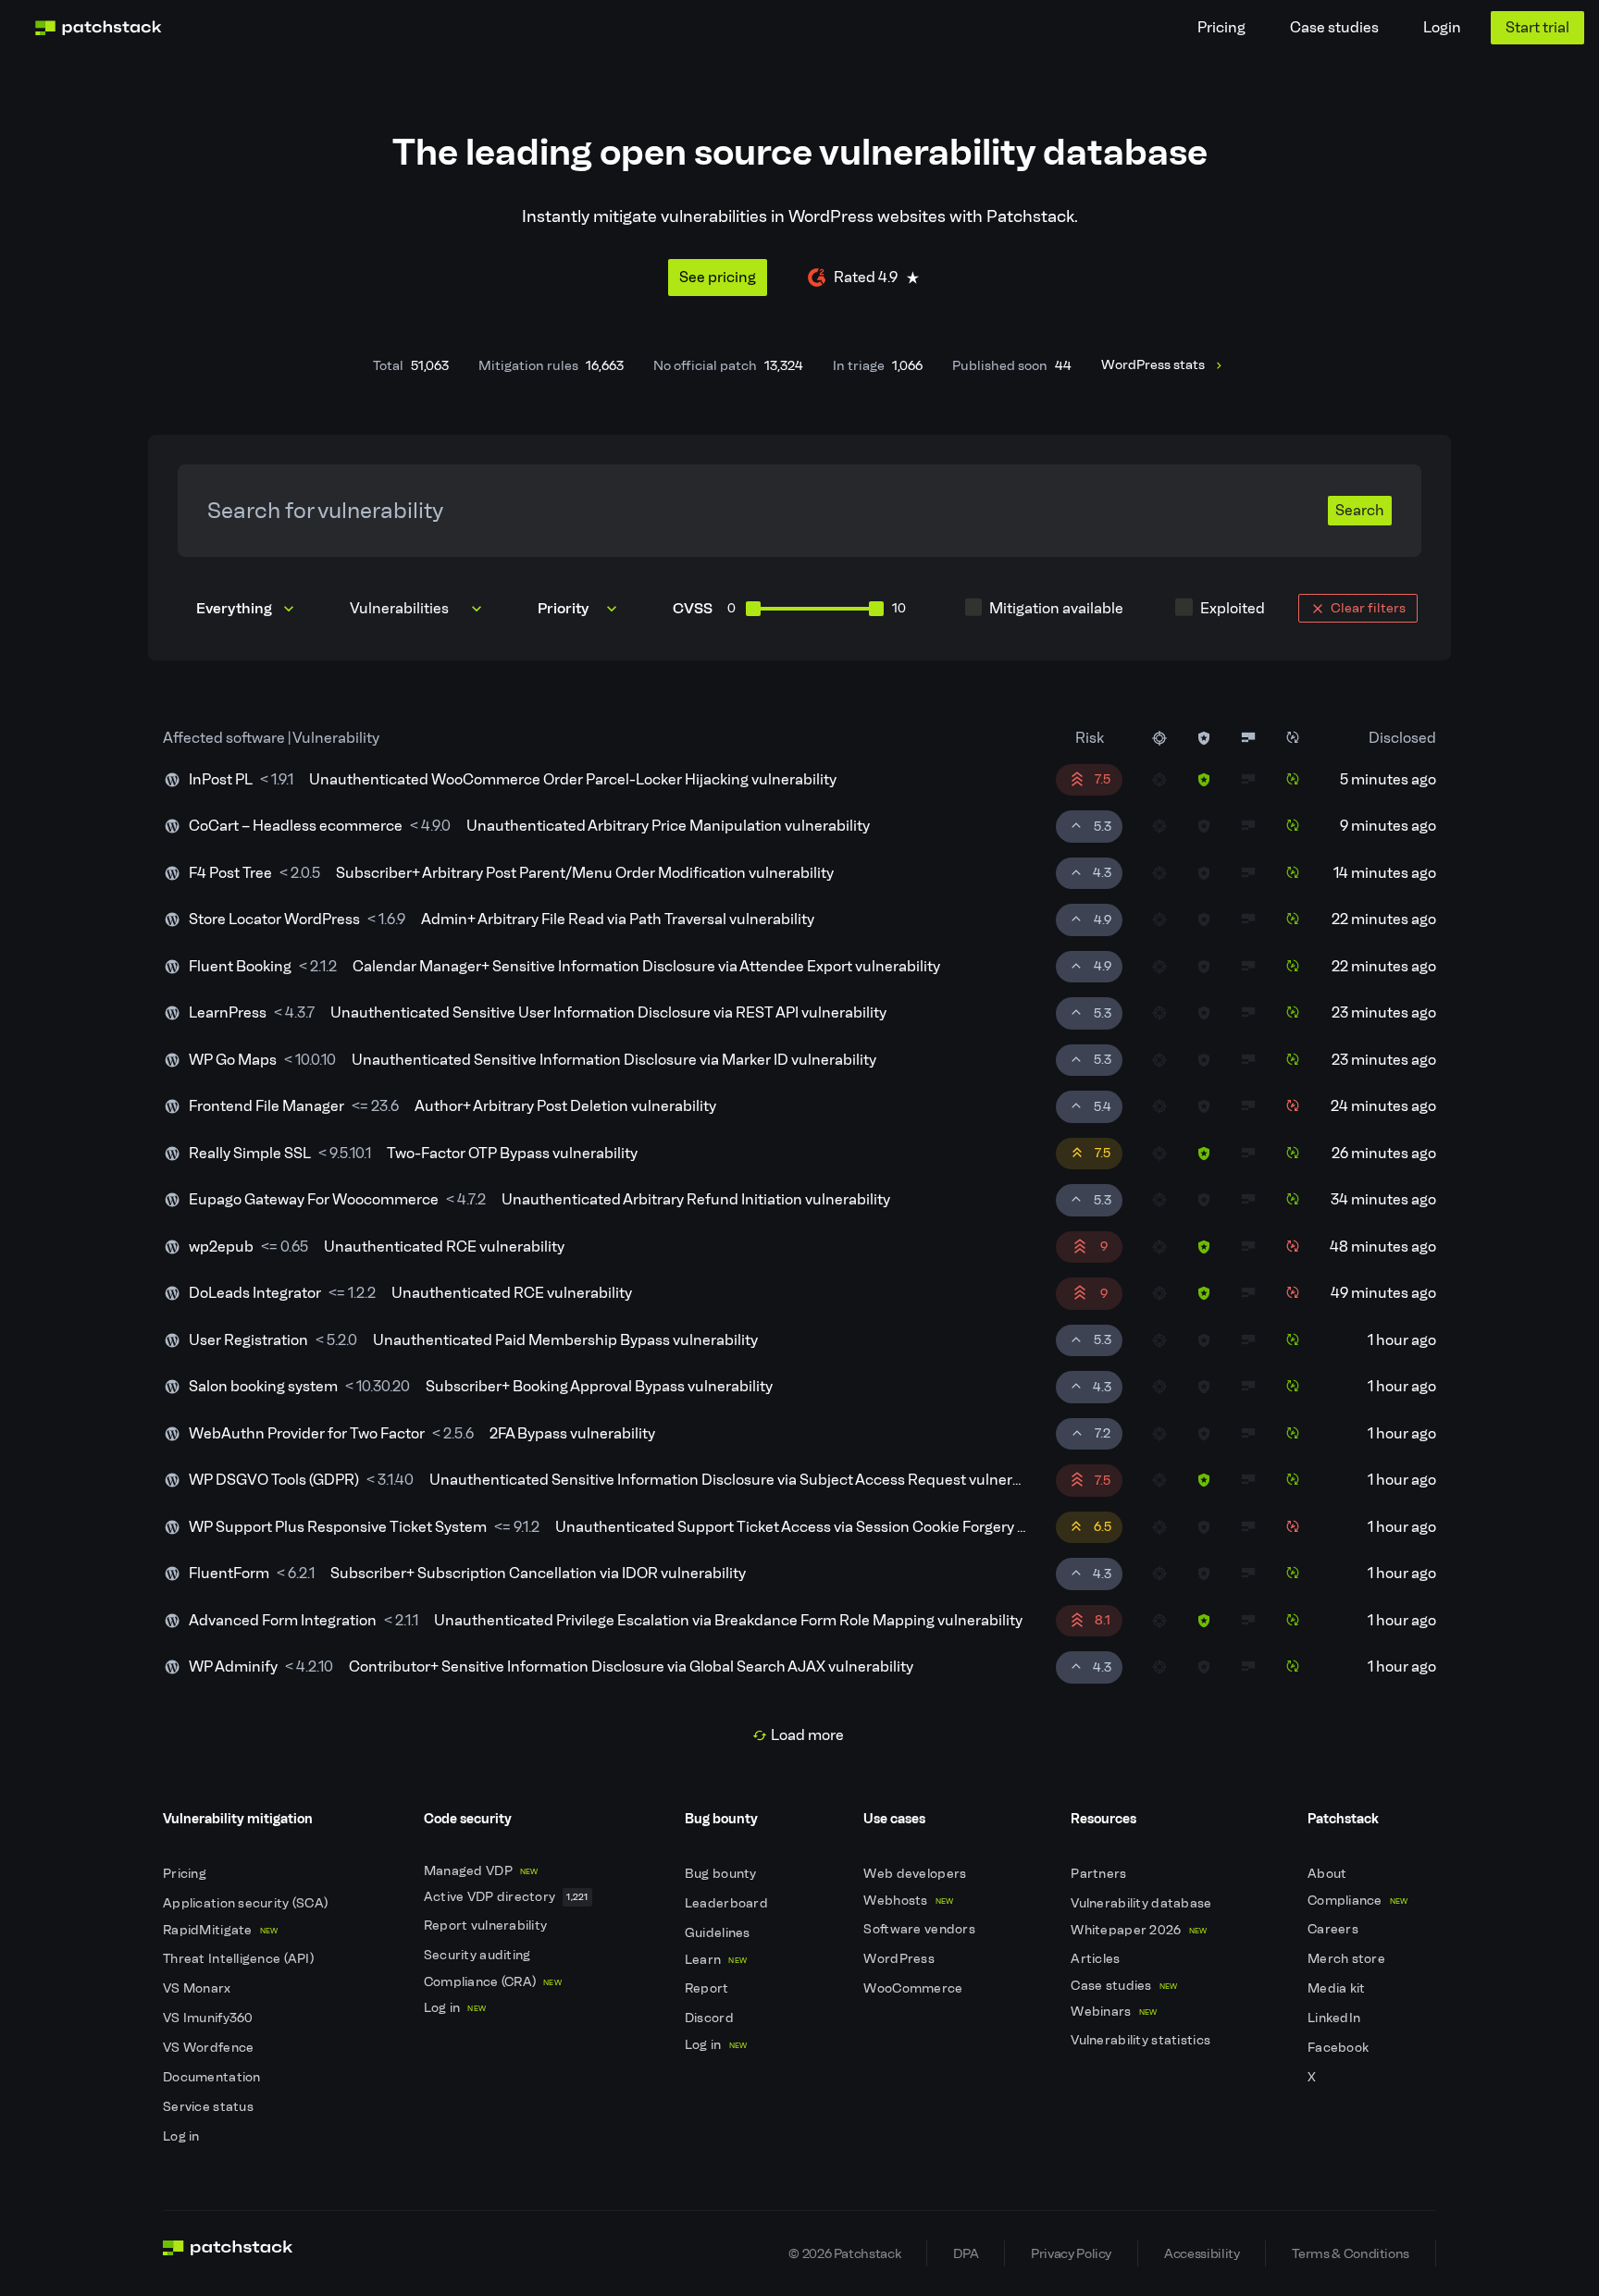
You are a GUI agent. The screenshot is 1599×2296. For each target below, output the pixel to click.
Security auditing (479, 1955)
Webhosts (908, 1901)
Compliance (1358, 1901)
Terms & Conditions (1351, 2253)
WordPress (900, 1959)
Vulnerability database (1142, 1903)
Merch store (1348, 1959)
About (1329, 1874)
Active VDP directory (506, 1897)
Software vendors (921, 1929)
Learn (716, 1960)
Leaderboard (728, 1903)
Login (1442, 27)
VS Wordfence (210, 2048)
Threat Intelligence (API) (240, 1959)
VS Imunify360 (210, 2018)
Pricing (1221, 27)
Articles (1097, 1959)
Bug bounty (722, 1874)
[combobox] (418, 609)
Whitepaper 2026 (1139, 1930)
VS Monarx (198, 1988)
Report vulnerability (487, 1926)
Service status (210, 2107)
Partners (1100, 1874)
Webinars (1114, 2012)
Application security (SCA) (247, 1903)
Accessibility (1202, 2253)
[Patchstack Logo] (98, 28)
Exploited (1233, 608)
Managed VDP (481, 1871)
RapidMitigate (220, 1930)
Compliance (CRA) (493, 1982)
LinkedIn (1336, 2018)
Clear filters (1368, 608)
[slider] (753, 609)
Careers (1334, 1929)
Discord (711, 2018)
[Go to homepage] (228, 2253)
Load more (807, 1735)
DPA (966, 2253)
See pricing (718, 277)
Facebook (1340, 2048)
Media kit (1338, 1988)
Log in (183, 2136)
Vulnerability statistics (1142, 2040)
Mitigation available (1056, 608)
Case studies (1334, 27)
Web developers (916, 1874)
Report (708, 1988)
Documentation (213, 2077)
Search (1360, 510)
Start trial (1537, 27)
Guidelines (719, 1933)
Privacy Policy (1071, 2253)
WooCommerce (914, 1988)
